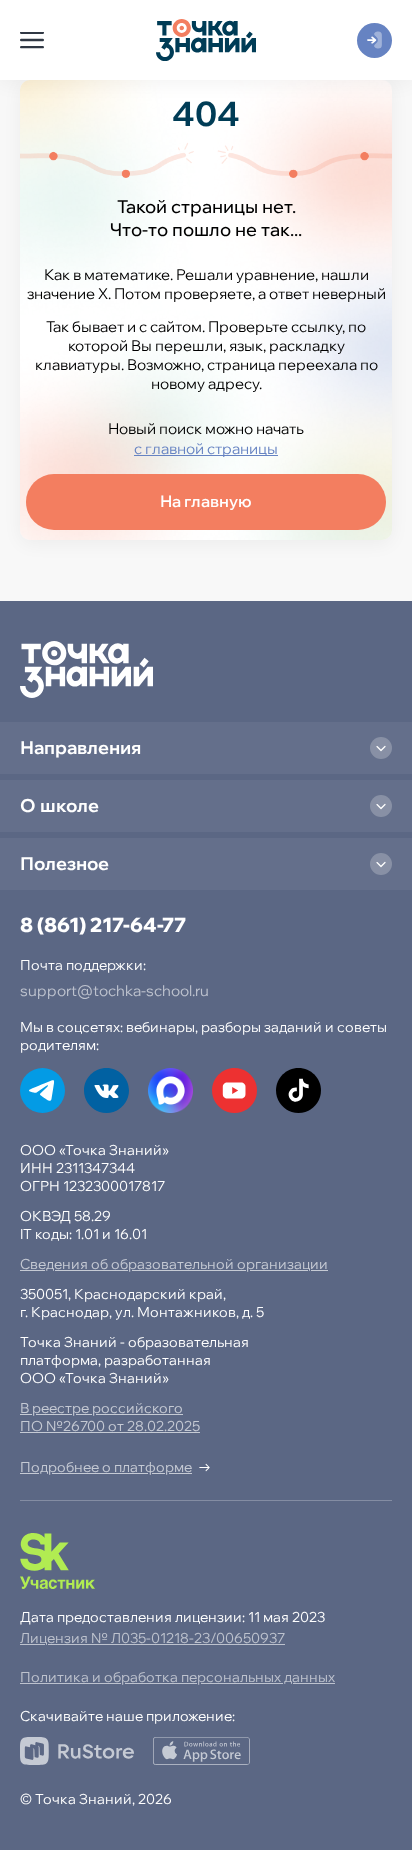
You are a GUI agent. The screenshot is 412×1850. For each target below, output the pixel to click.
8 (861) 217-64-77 (103, 924)
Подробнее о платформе (106, 1467)
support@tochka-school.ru (114, 990)
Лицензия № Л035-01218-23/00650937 (152, 1638)
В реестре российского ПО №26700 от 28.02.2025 (110, 1417)
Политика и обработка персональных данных (177, 1677)
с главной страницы (206, 448)
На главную (206, 501)
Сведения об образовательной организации (174, 1264)
